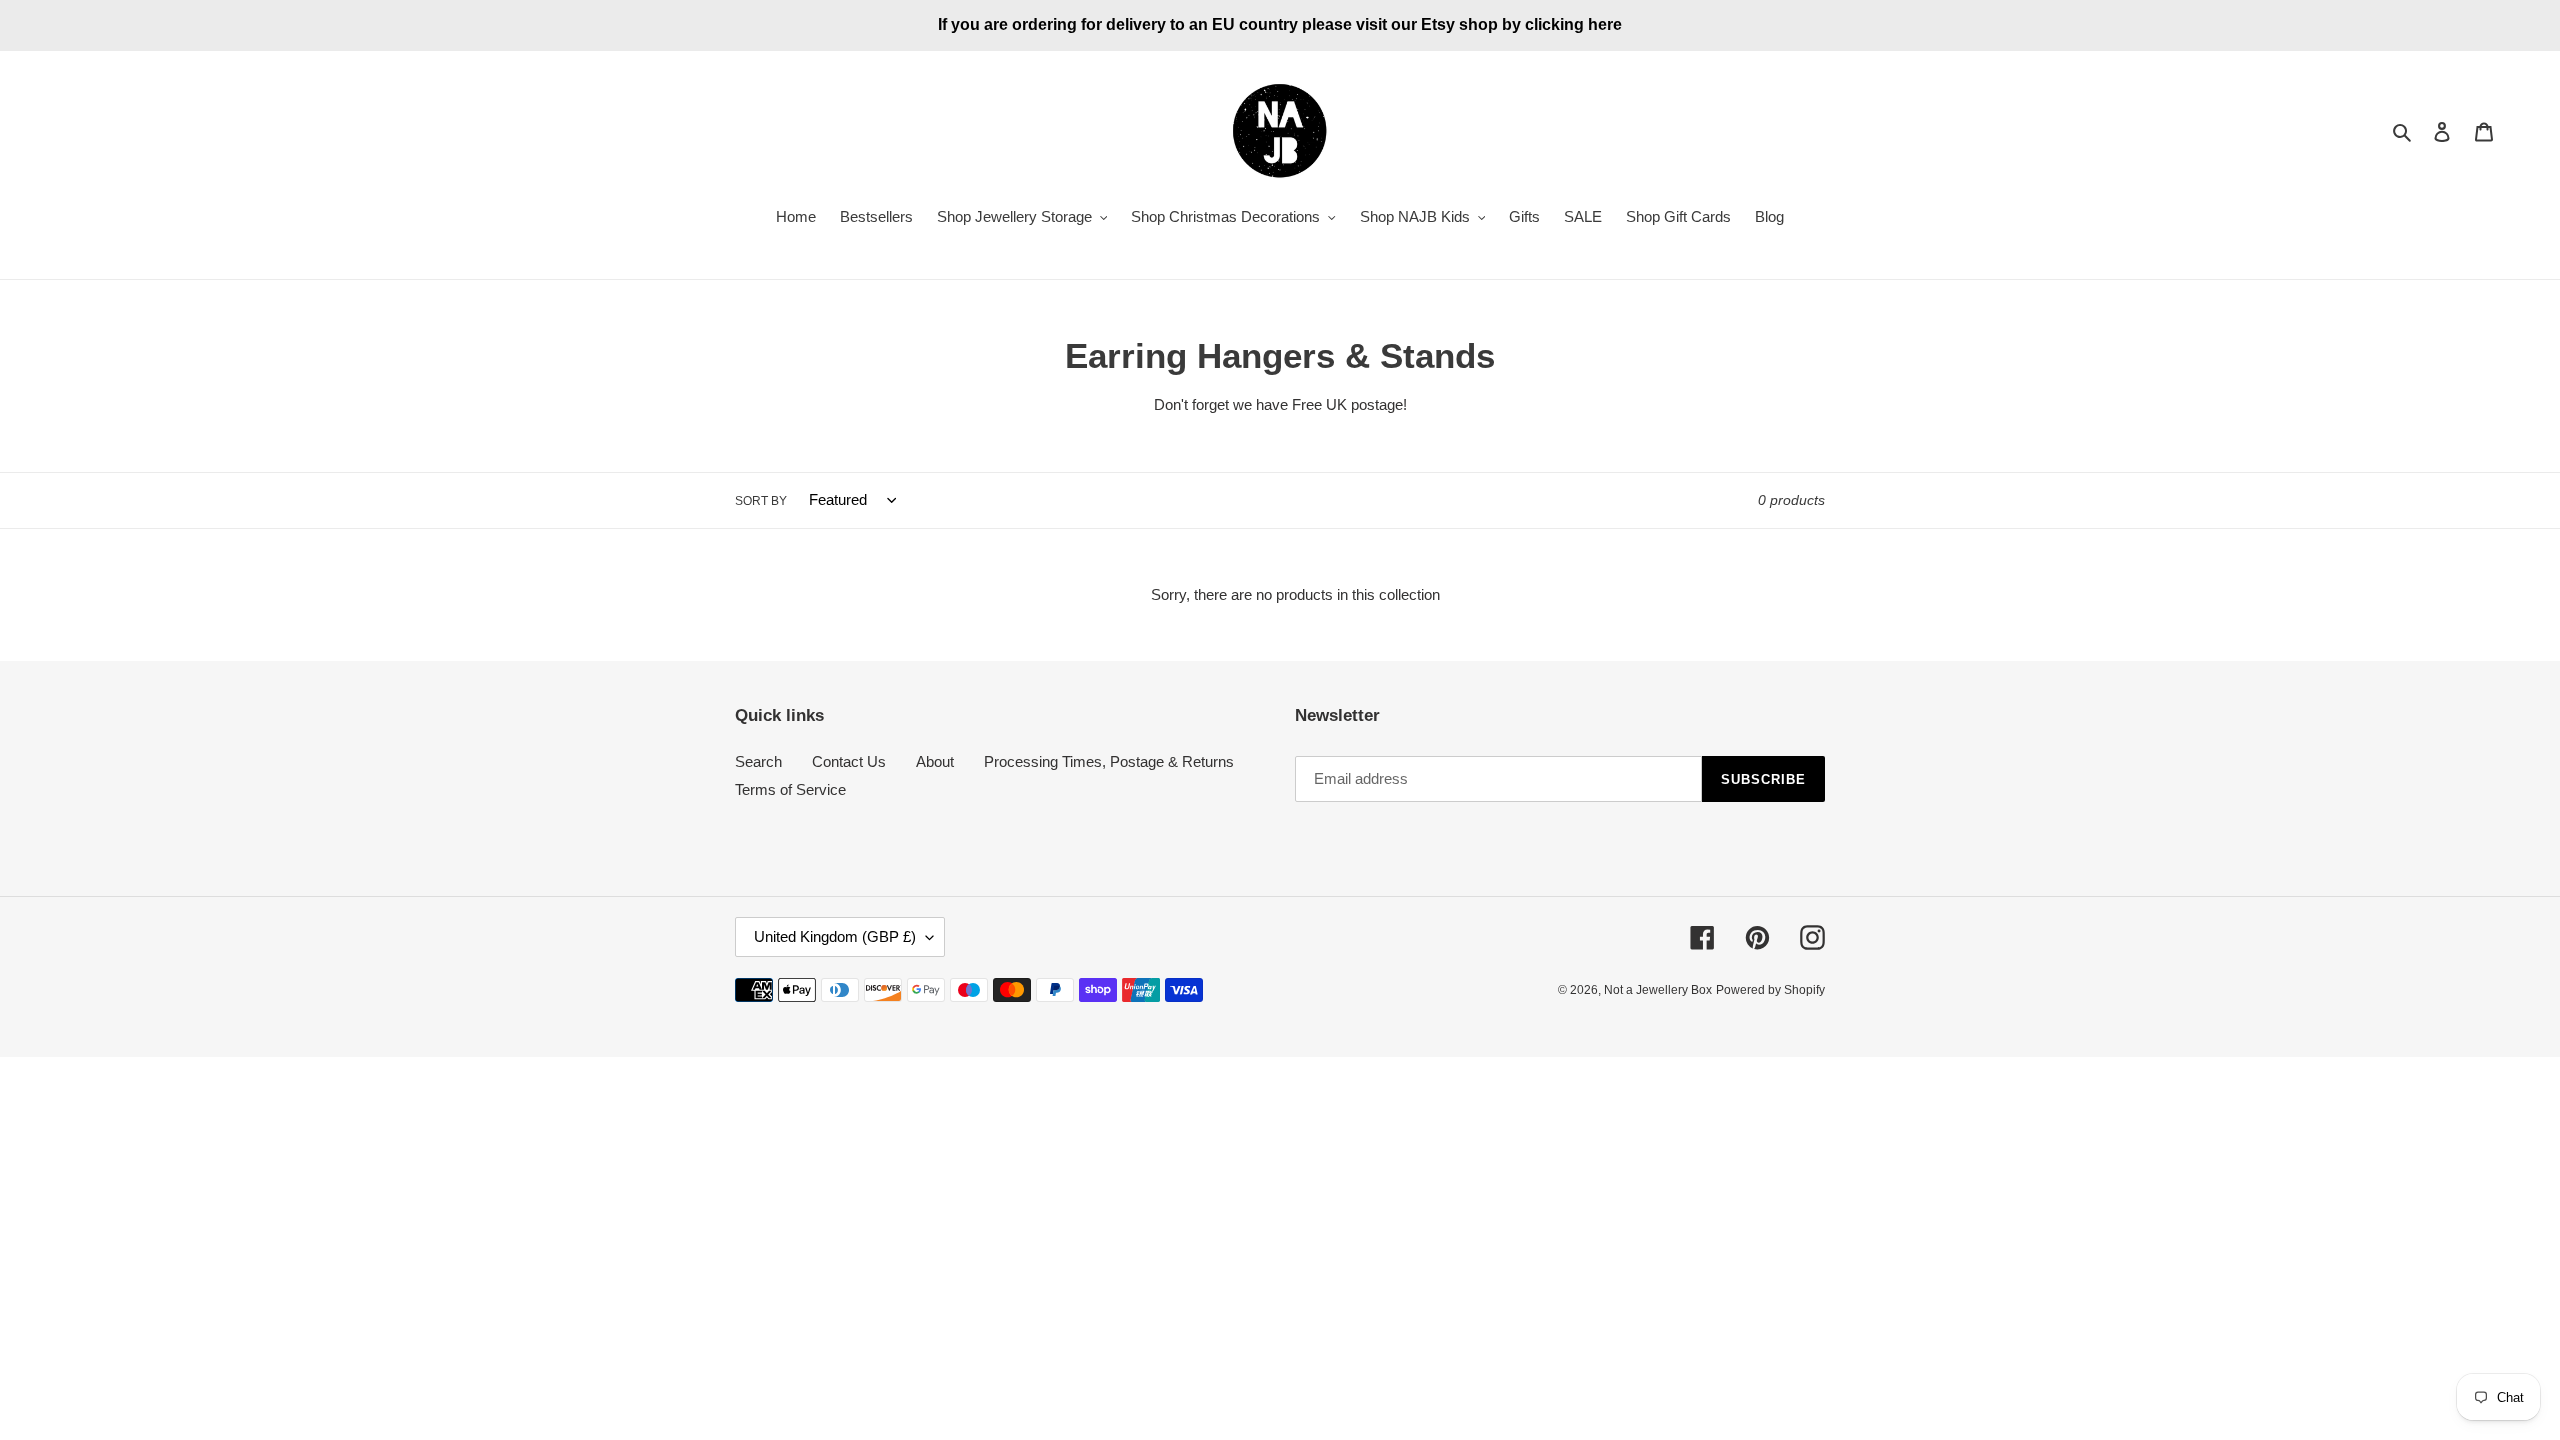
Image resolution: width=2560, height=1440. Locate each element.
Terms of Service (790, 789)
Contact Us (849, 761)
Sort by (761, 501)
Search (758, 761)
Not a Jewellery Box (1658, 990)
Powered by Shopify (1770, 990)
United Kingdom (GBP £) (835, 936)
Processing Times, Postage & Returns (1109, 761)
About (935, 761)
